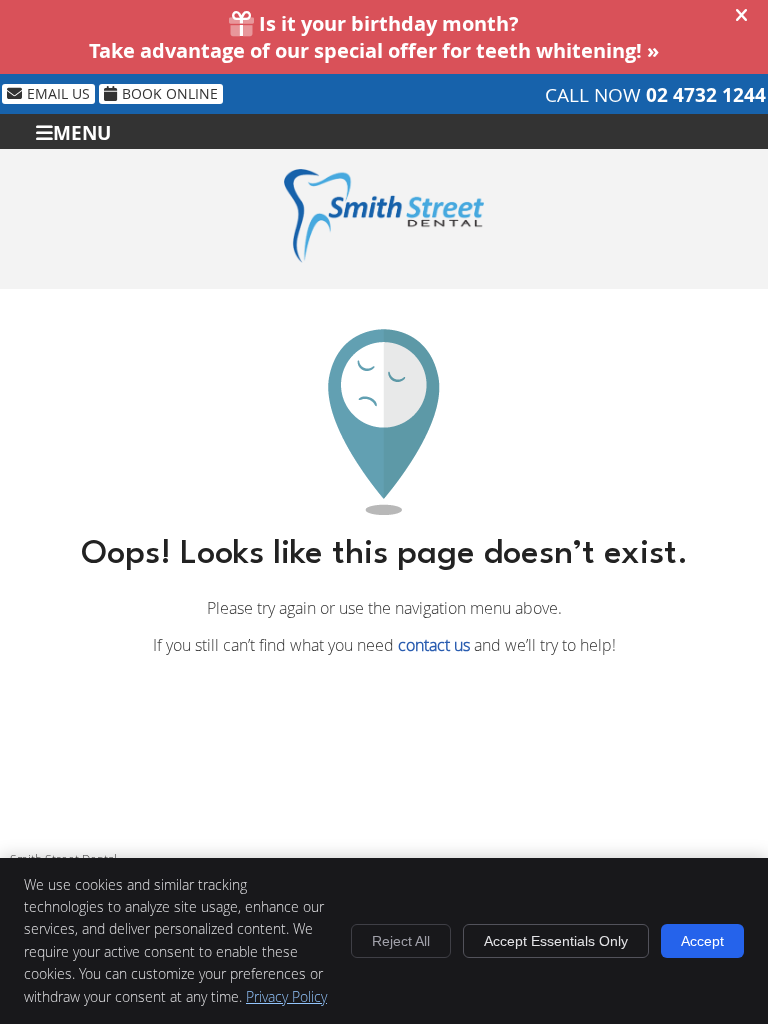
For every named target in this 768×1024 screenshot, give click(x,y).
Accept (702, 941)
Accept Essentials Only (556, 941)
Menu (82, 131)
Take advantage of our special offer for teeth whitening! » (374, 50)
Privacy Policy (286, 996)
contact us (434, 645)
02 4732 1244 (706, 95)
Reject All (401, 941)
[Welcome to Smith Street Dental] (384, 257)
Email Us (58, 93)
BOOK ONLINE (170, 93)
